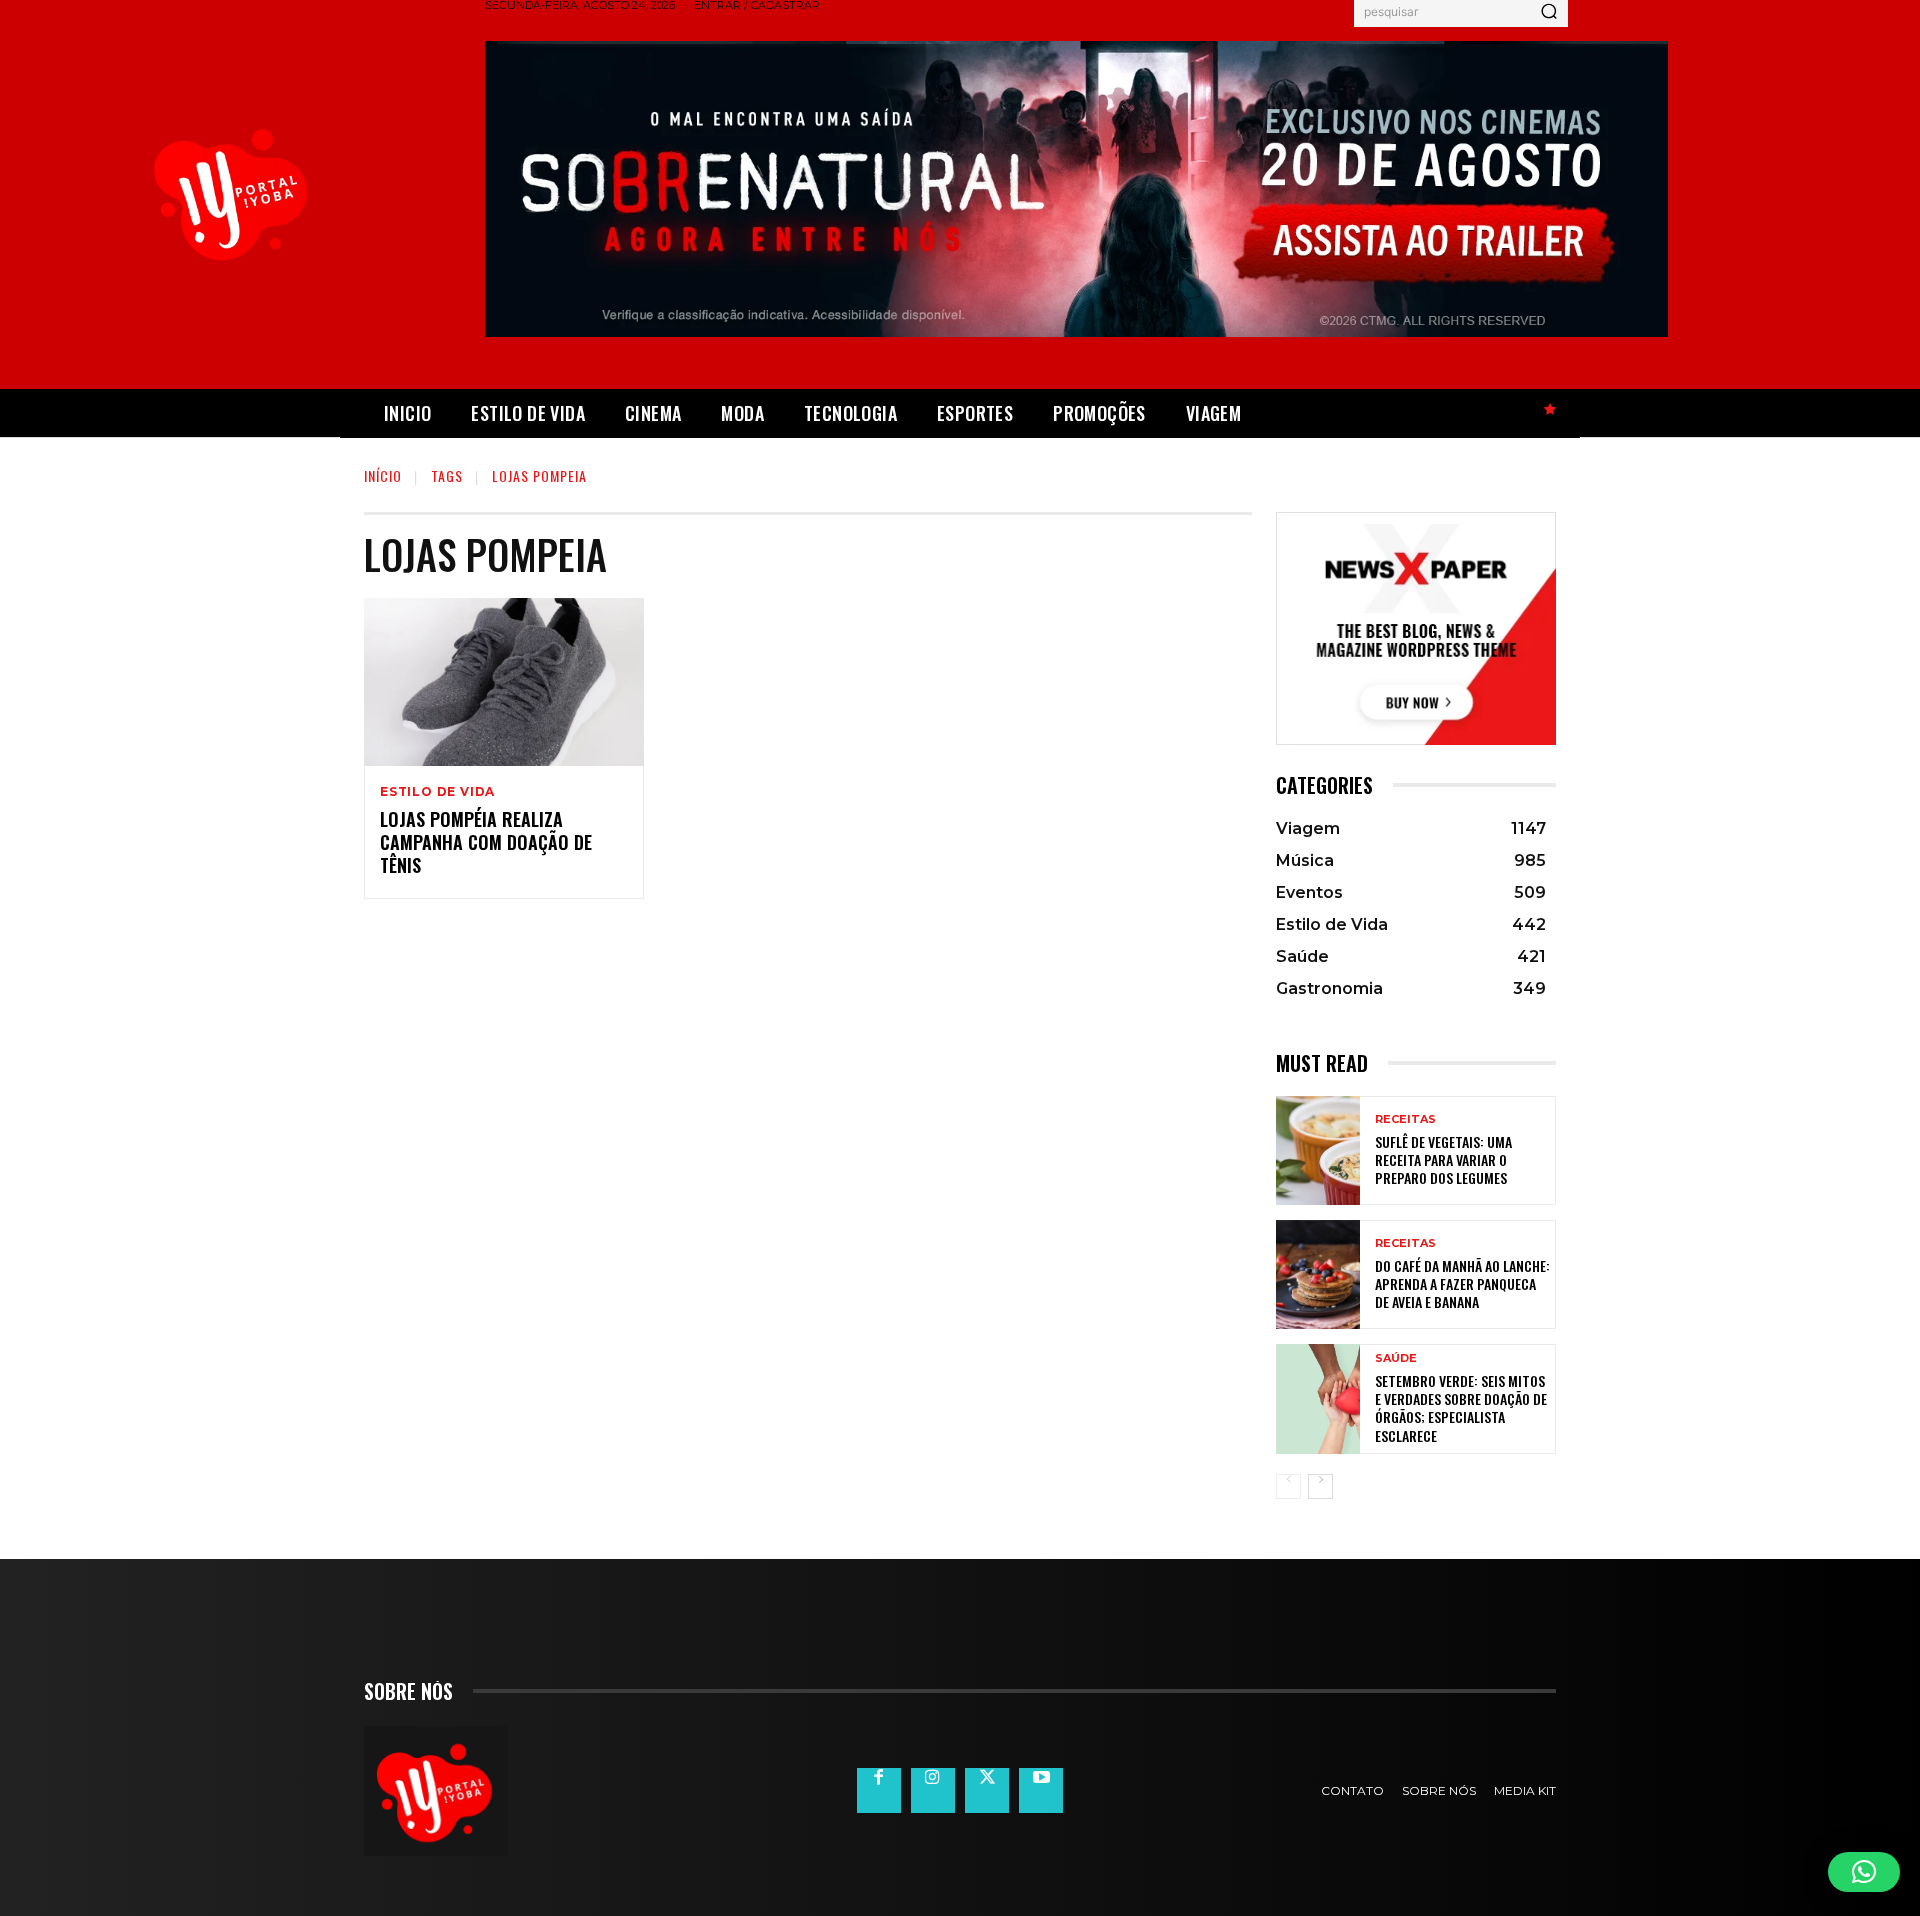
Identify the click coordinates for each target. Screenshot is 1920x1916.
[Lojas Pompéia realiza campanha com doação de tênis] (504, 682)
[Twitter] (987, 1790)
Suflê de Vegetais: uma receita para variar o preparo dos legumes (1443, 1159)
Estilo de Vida (437, 792)
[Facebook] (879, 1790)
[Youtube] (1041, 1790)
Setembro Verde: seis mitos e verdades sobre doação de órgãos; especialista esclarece (1461, 1408)
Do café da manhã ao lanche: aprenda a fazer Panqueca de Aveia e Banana (1462, 1283)
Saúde (1396, 1358)
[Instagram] (933, 1790)
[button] (1864, 1872)
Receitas (1405, 1119)
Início (383, 475)
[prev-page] (1288, 1486)
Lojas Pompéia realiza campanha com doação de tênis (486, 842)
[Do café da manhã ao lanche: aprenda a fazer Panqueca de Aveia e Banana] (1318, 1274)
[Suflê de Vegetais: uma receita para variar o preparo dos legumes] (1318, 1150)
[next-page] (1320, 1486)
